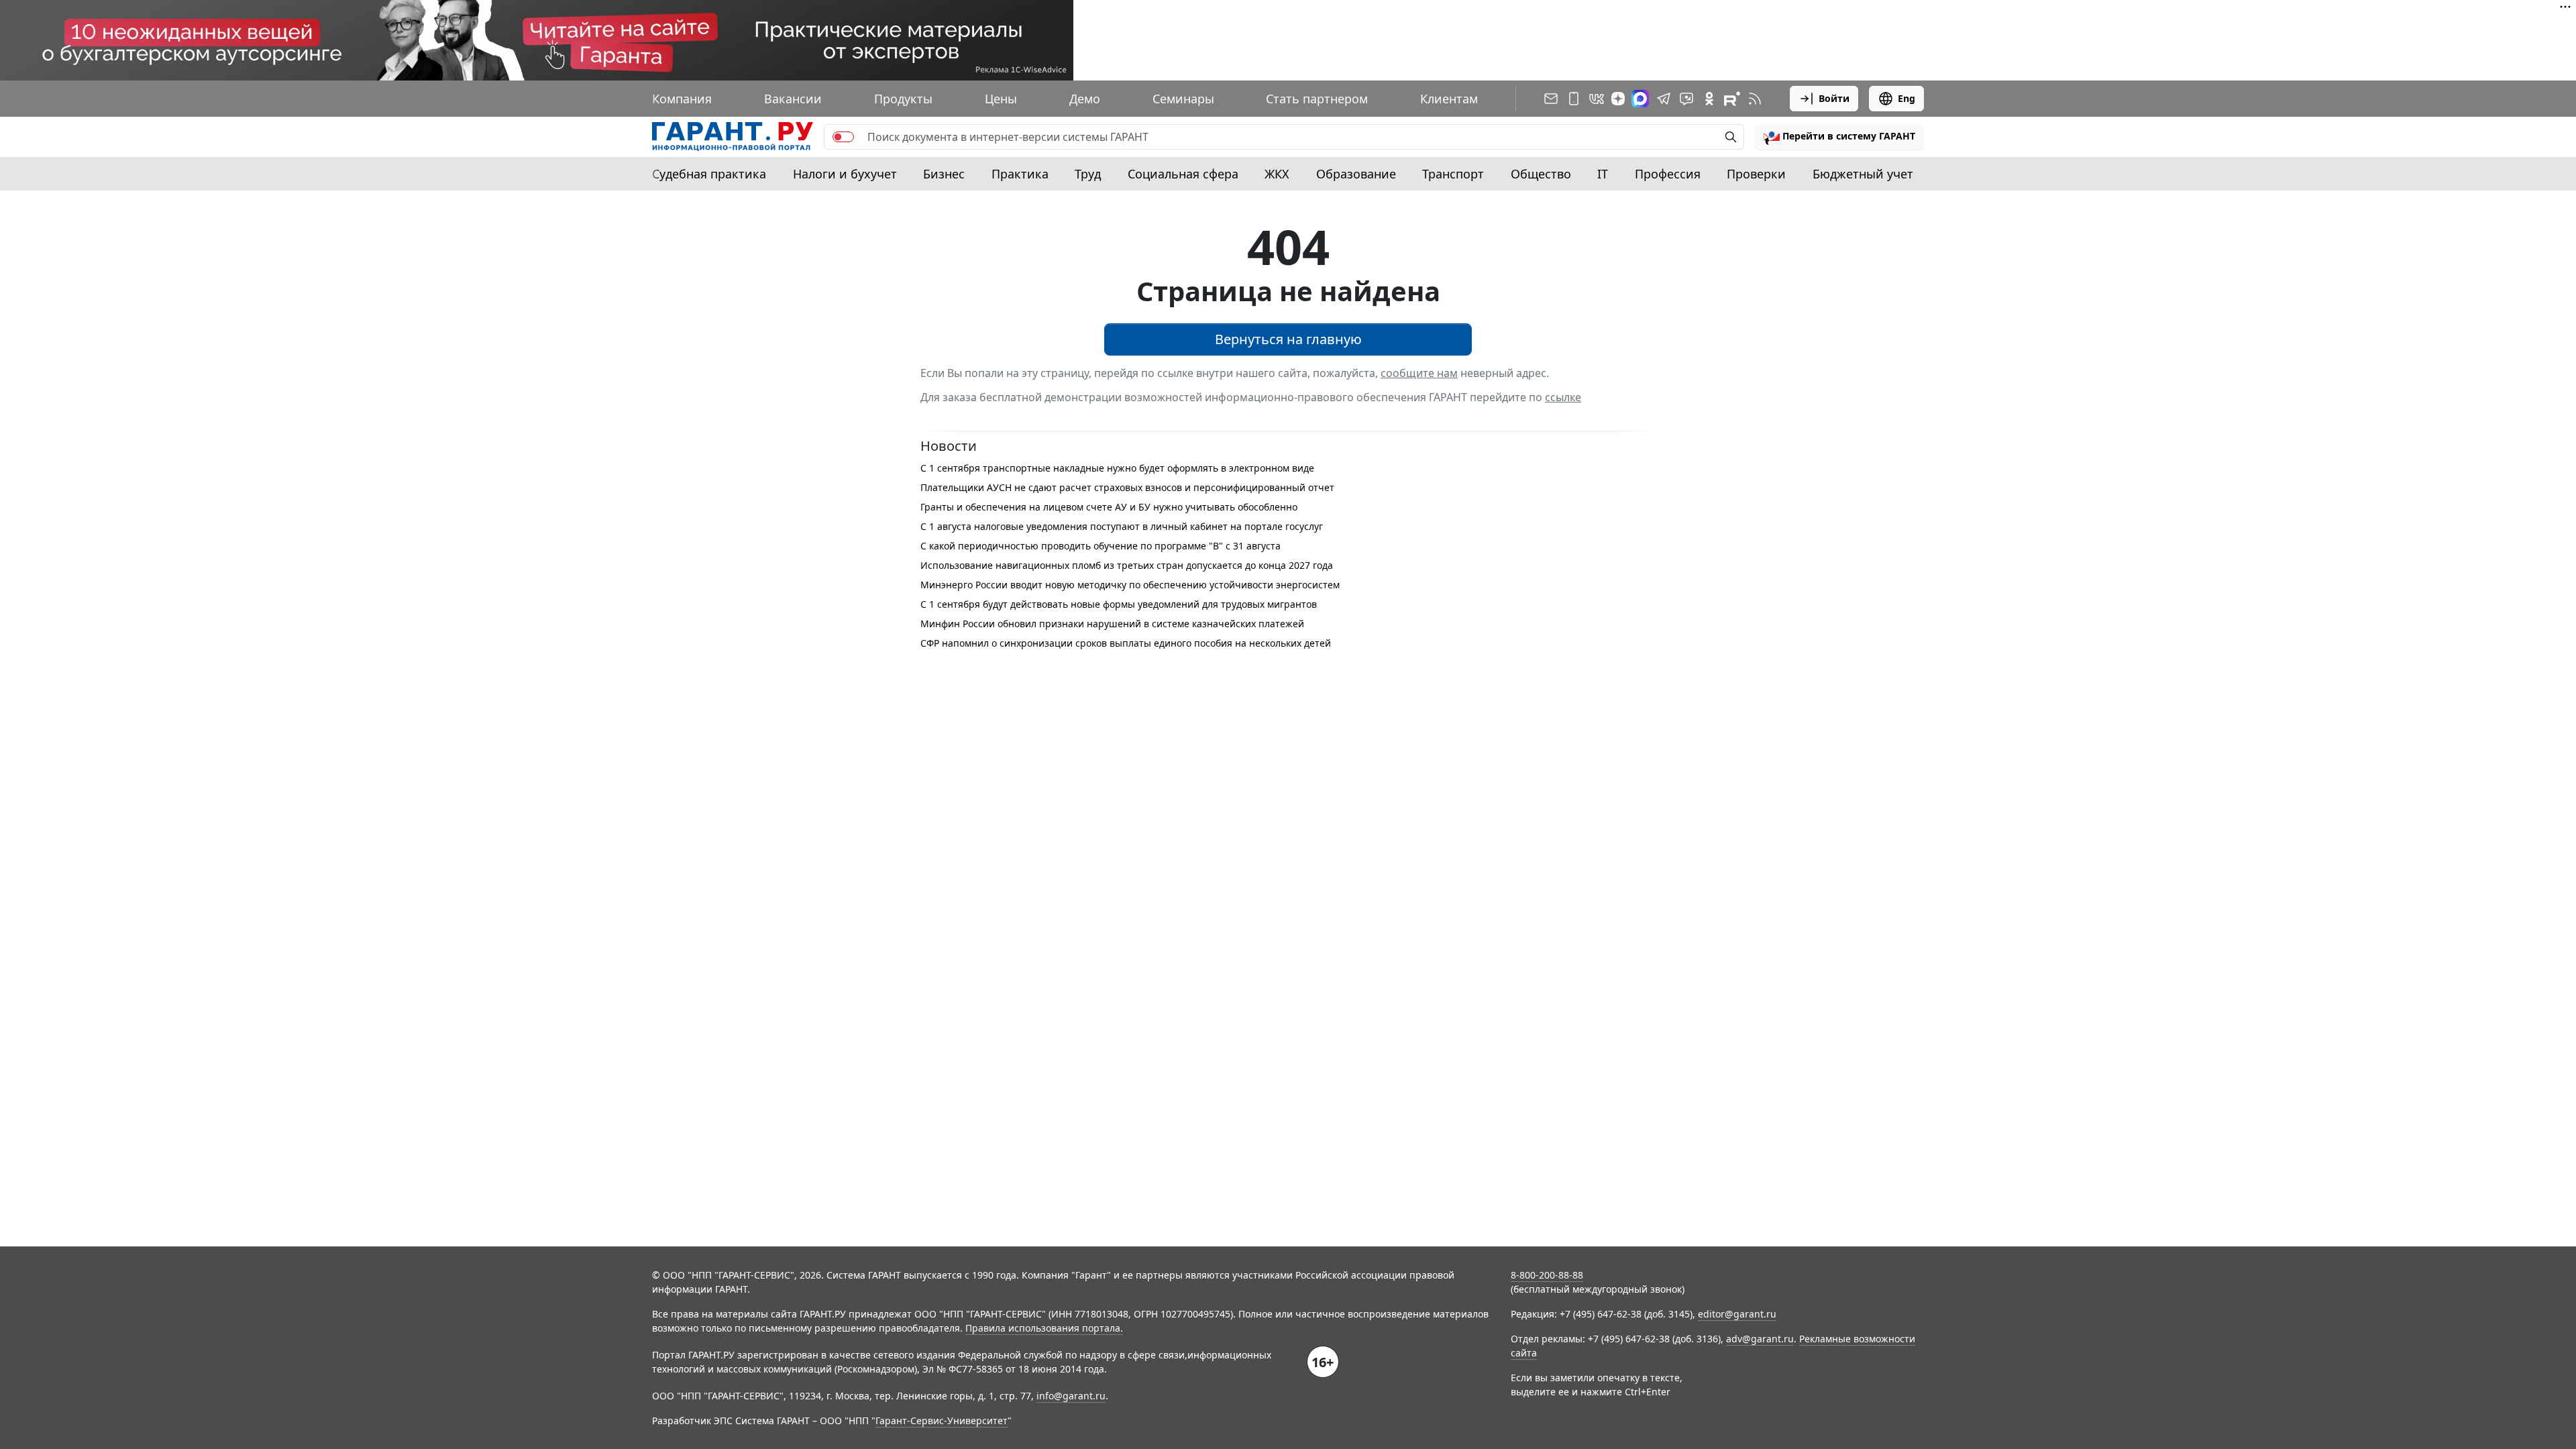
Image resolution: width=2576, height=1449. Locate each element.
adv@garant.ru (1760, 1339)
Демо (1085, 99)
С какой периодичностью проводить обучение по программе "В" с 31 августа (1101, 546)
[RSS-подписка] (1755, 99)
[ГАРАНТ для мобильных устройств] (1574, 99)
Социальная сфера (1183, 174)
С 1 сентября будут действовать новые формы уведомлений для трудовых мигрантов (1119, 604)
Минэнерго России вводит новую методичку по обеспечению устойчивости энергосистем (1130, 585)
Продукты (903, 99)
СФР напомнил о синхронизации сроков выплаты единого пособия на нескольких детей (1126, 643)
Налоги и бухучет (845, 174)
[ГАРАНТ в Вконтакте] (1597, 99)
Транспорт (1453, 174)
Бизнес (944, 174)
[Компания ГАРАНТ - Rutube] (1732, 99)
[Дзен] (1618, 99)
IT (1603, 174)
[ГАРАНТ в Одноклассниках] (1709, 99)
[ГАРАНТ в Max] (1640, 99)
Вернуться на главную (1288, 339)
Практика (1020, 174)
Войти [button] (1834, 98)
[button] (1839, 137)
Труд (1088, 174)
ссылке (1563, 397)
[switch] (843, 137)
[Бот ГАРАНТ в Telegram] (1686, 99)
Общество (1541, 174)
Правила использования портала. (1044, 1328)
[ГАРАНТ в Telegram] (1664, 99)
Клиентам (1449, 99)
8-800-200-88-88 (1547, 1275)
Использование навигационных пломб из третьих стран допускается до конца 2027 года (1127, 565)
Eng (1907, 98)
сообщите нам (1419, 373)
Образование (1356, 174)
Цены (1001, 99)
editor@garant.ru (1737, 1314)
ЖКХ (1277, 174)
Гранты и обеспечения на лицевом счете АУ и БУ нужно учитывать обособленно (1109, 507)
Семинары (1183, 99)
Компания (682, 99)
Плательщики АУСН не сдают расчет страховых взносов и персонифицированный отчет (1127, 487)
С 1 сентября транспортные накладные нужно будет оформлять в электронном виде (1117, 468)
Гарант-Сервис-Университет (942, 1420)
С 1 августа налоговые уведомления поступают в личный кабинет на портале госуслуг (1122, 526)
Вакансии (793, 99)
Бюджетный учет (1863, 174)
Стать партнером (1317, 99)
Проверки (1756, 174)
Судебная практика (709, 174)
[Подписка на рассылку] (1551, 99)
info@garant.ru (1071, 1396)
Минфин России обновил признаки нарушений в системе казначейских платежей (1112, 624)
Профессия (1668, 174)
